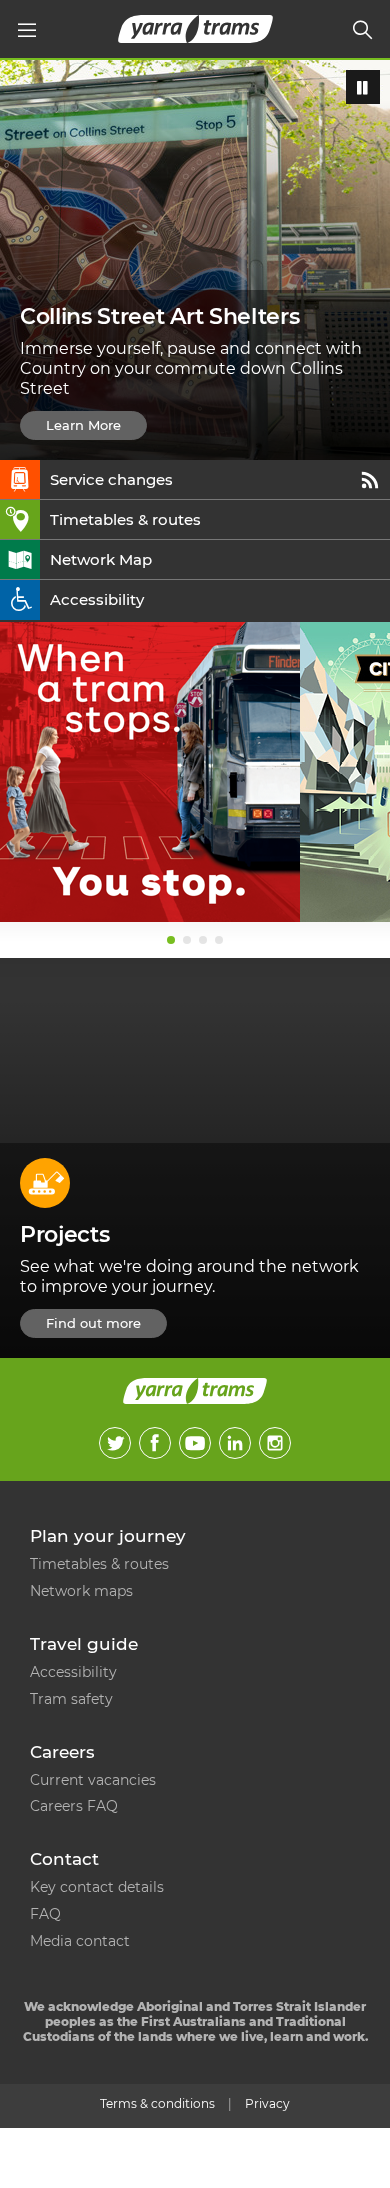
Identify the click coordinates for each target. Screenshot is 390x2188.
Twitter (115, 1443)
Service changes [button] (111, 479)
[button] (27, 30)
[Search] (363, 30)
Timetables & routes (125, 519)
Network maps (81, 1591)
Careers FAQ (74, 1806)
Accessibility (97, 599)
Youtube (195, 1443)
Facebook (155, 1443)
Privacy (267, 2103)
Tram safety (71, 1699)
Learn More (83, 425)
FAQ (45, 1914)
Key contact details (97, 1887)
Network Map (101, 559)
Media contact (80, 1941)
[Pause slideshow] (363, 87)
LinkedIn (235, 1443)
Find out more (93, 1323)
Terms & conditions (157, 2103)
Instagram (275, 1443)
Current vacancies (93, 1780)
